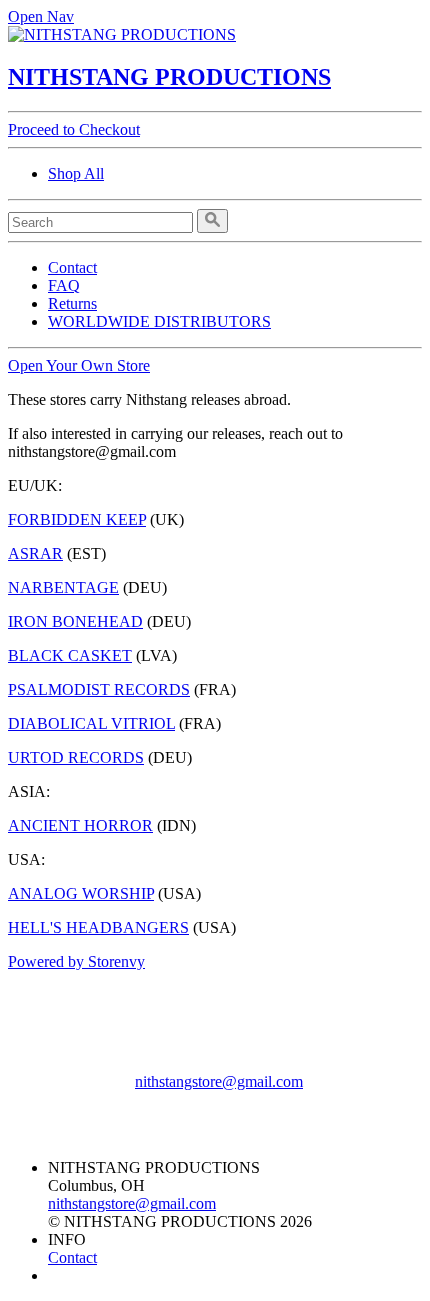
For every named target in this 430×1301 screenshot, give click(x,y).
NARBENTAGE (63, 587)
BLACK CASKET (70, 655)
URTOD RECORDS (76, 757)
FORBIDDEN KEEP (77, 519)
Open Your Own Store (79, 365)
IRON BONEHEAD (75, 621)
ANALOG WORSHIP (81, 893)
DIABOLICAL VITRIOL (91, 723)
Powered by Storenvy (76, 961)
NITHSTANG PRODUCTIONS (169, 77)
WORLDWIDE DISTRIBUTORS (159, 321)
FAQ (64, 285)
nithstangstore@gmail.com (219, 1081)
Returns (72, 303)
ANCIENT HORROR (80, 825)
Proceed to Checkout (74, 129)
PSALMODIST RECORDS (99, 689)
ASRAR (35, 553)
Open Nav (41, 16)
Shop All (76, 173)
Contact (72, 267)
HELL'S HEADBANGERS (98, 927)
